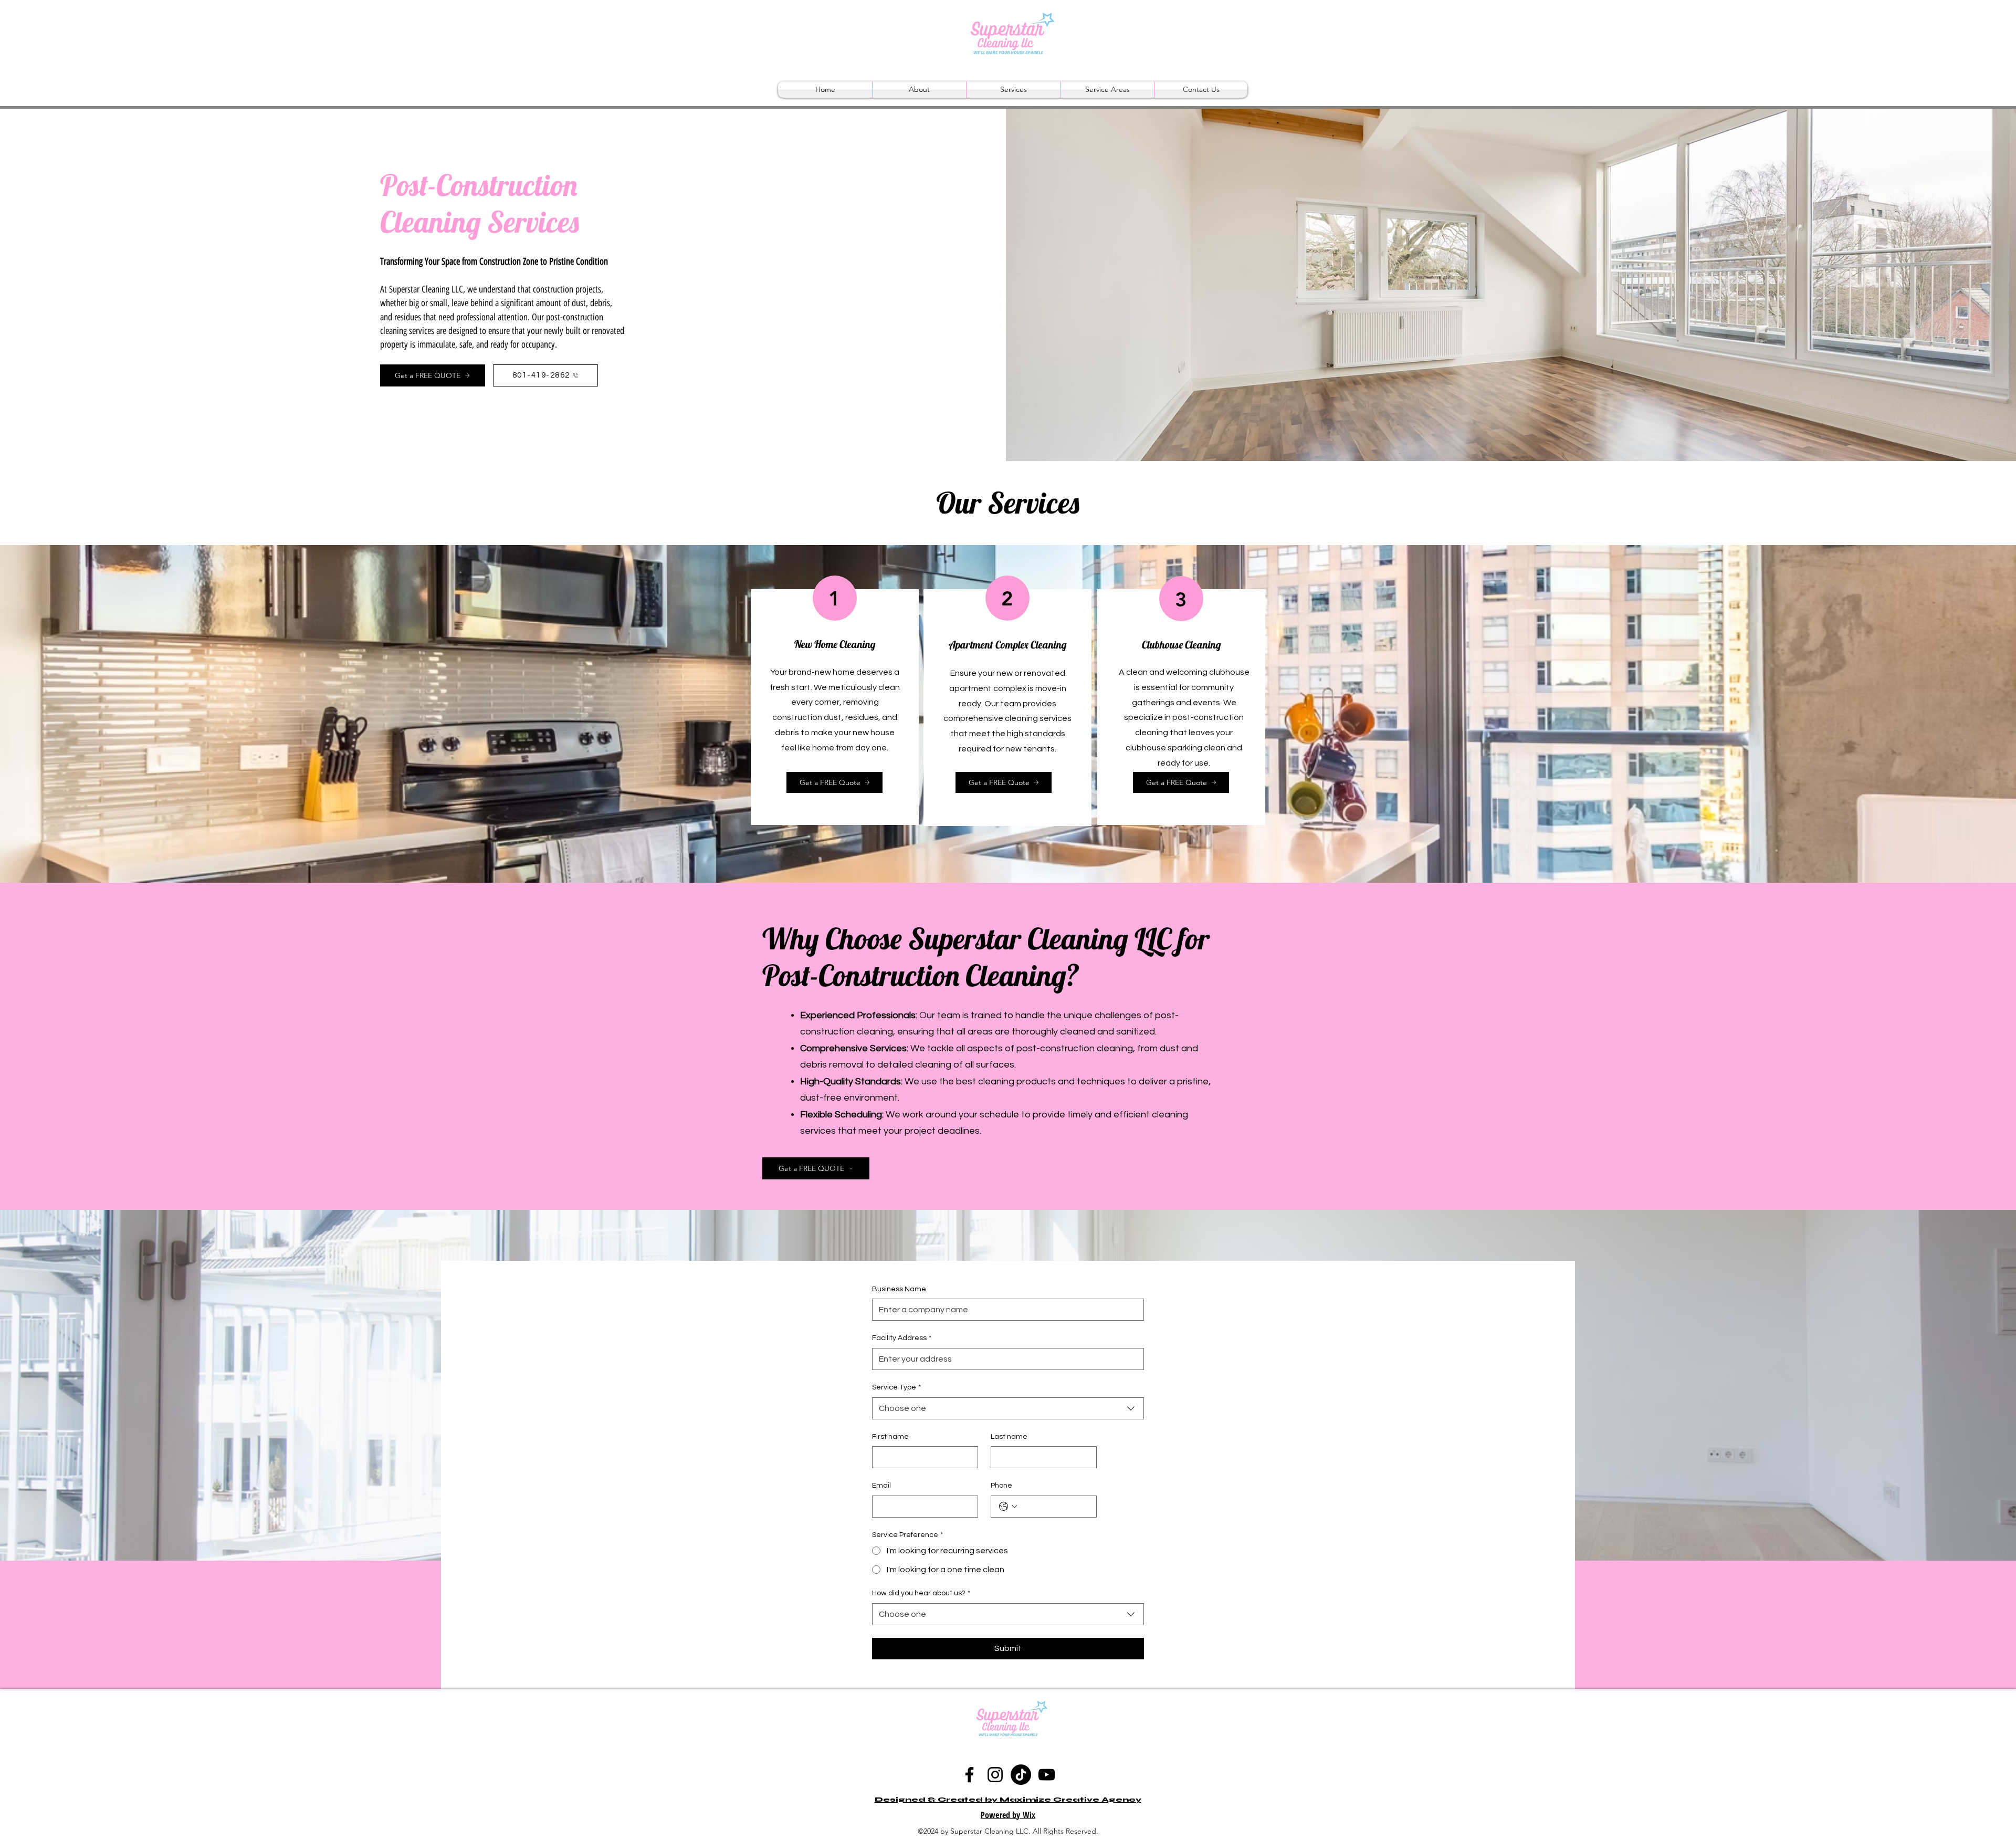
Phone (1001, 1486)
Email (881, 1486)
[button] (1013, 90)
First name (890, 1437)
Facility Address (902, 1338)
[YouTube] (1047, 1775)
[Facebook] (969, 1775)
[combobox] (1008, 1408)
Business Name (899, 1289)
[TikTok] (1021, 1775)
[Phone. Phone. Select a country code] (1008, 1507)
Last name (1009, 1437)
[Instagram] (995, 1775)
